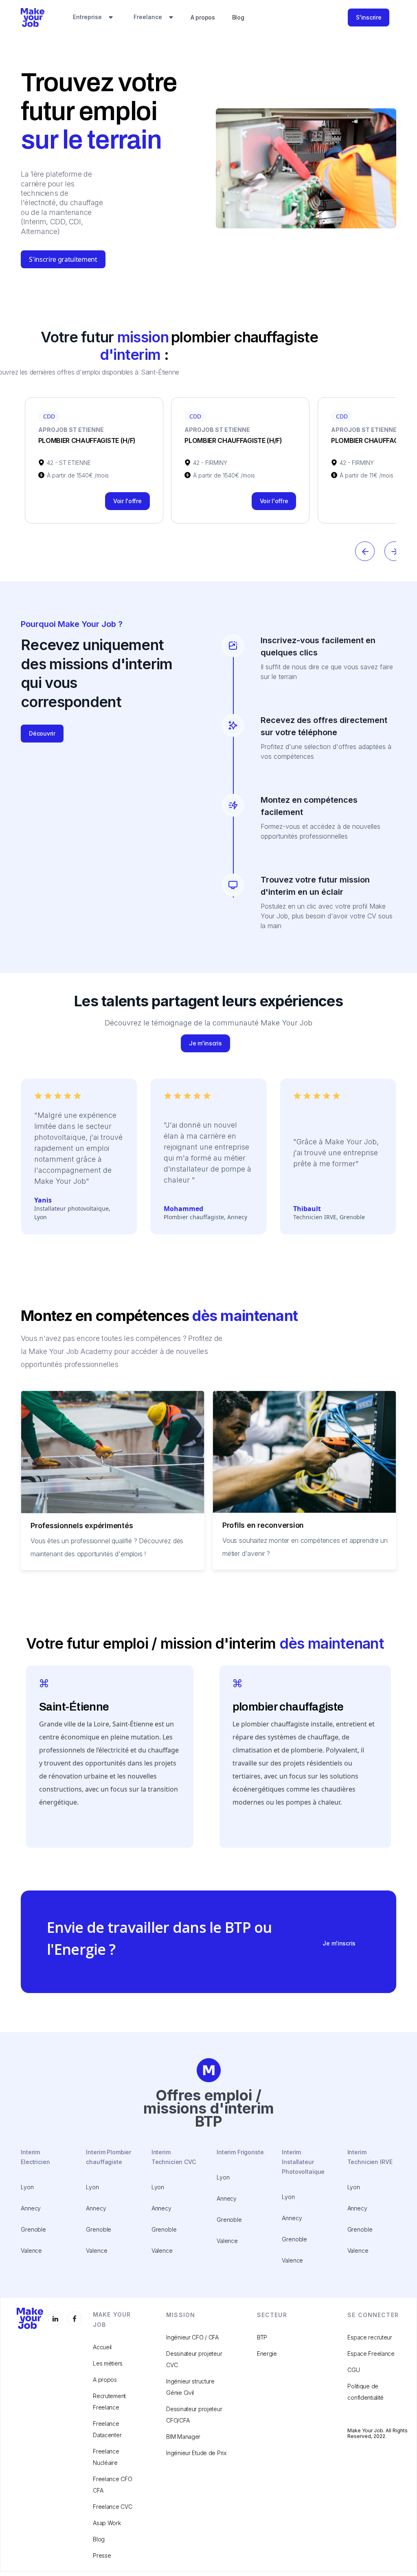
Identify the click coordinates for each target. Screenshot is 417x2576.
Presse (102, 2555)
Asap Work (107, 2523)
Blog (238, 17)
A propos (203, 17)
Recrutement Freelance (109, 2402)
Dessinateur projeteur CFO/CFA (194, 2415)
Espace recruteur (370, 2337)
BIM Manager (183, 2437)
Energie (267, 2354)
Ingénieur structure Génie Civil (190, 2387)
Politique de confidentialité (365, 2392)
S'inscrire (369, 17)
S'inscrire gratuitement (63, 259)
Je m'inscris (205, 1043)
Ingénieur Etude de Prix (196, 2453)
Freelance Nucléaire (106, 2457)
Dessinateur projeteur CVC (194, 2359)
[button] (93, 18)
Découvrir (42, 733)
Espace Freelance (371, 2354)
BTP (262, 2337)
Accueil (102, 2347)
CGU (353, 2370)
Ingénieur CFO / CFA (192, 2337)
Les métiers (108, 2363)
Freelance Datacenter (107, 2429)
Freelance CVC (112, 2507)
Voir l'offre (127, 501)
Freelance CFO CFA (112, 2485)
